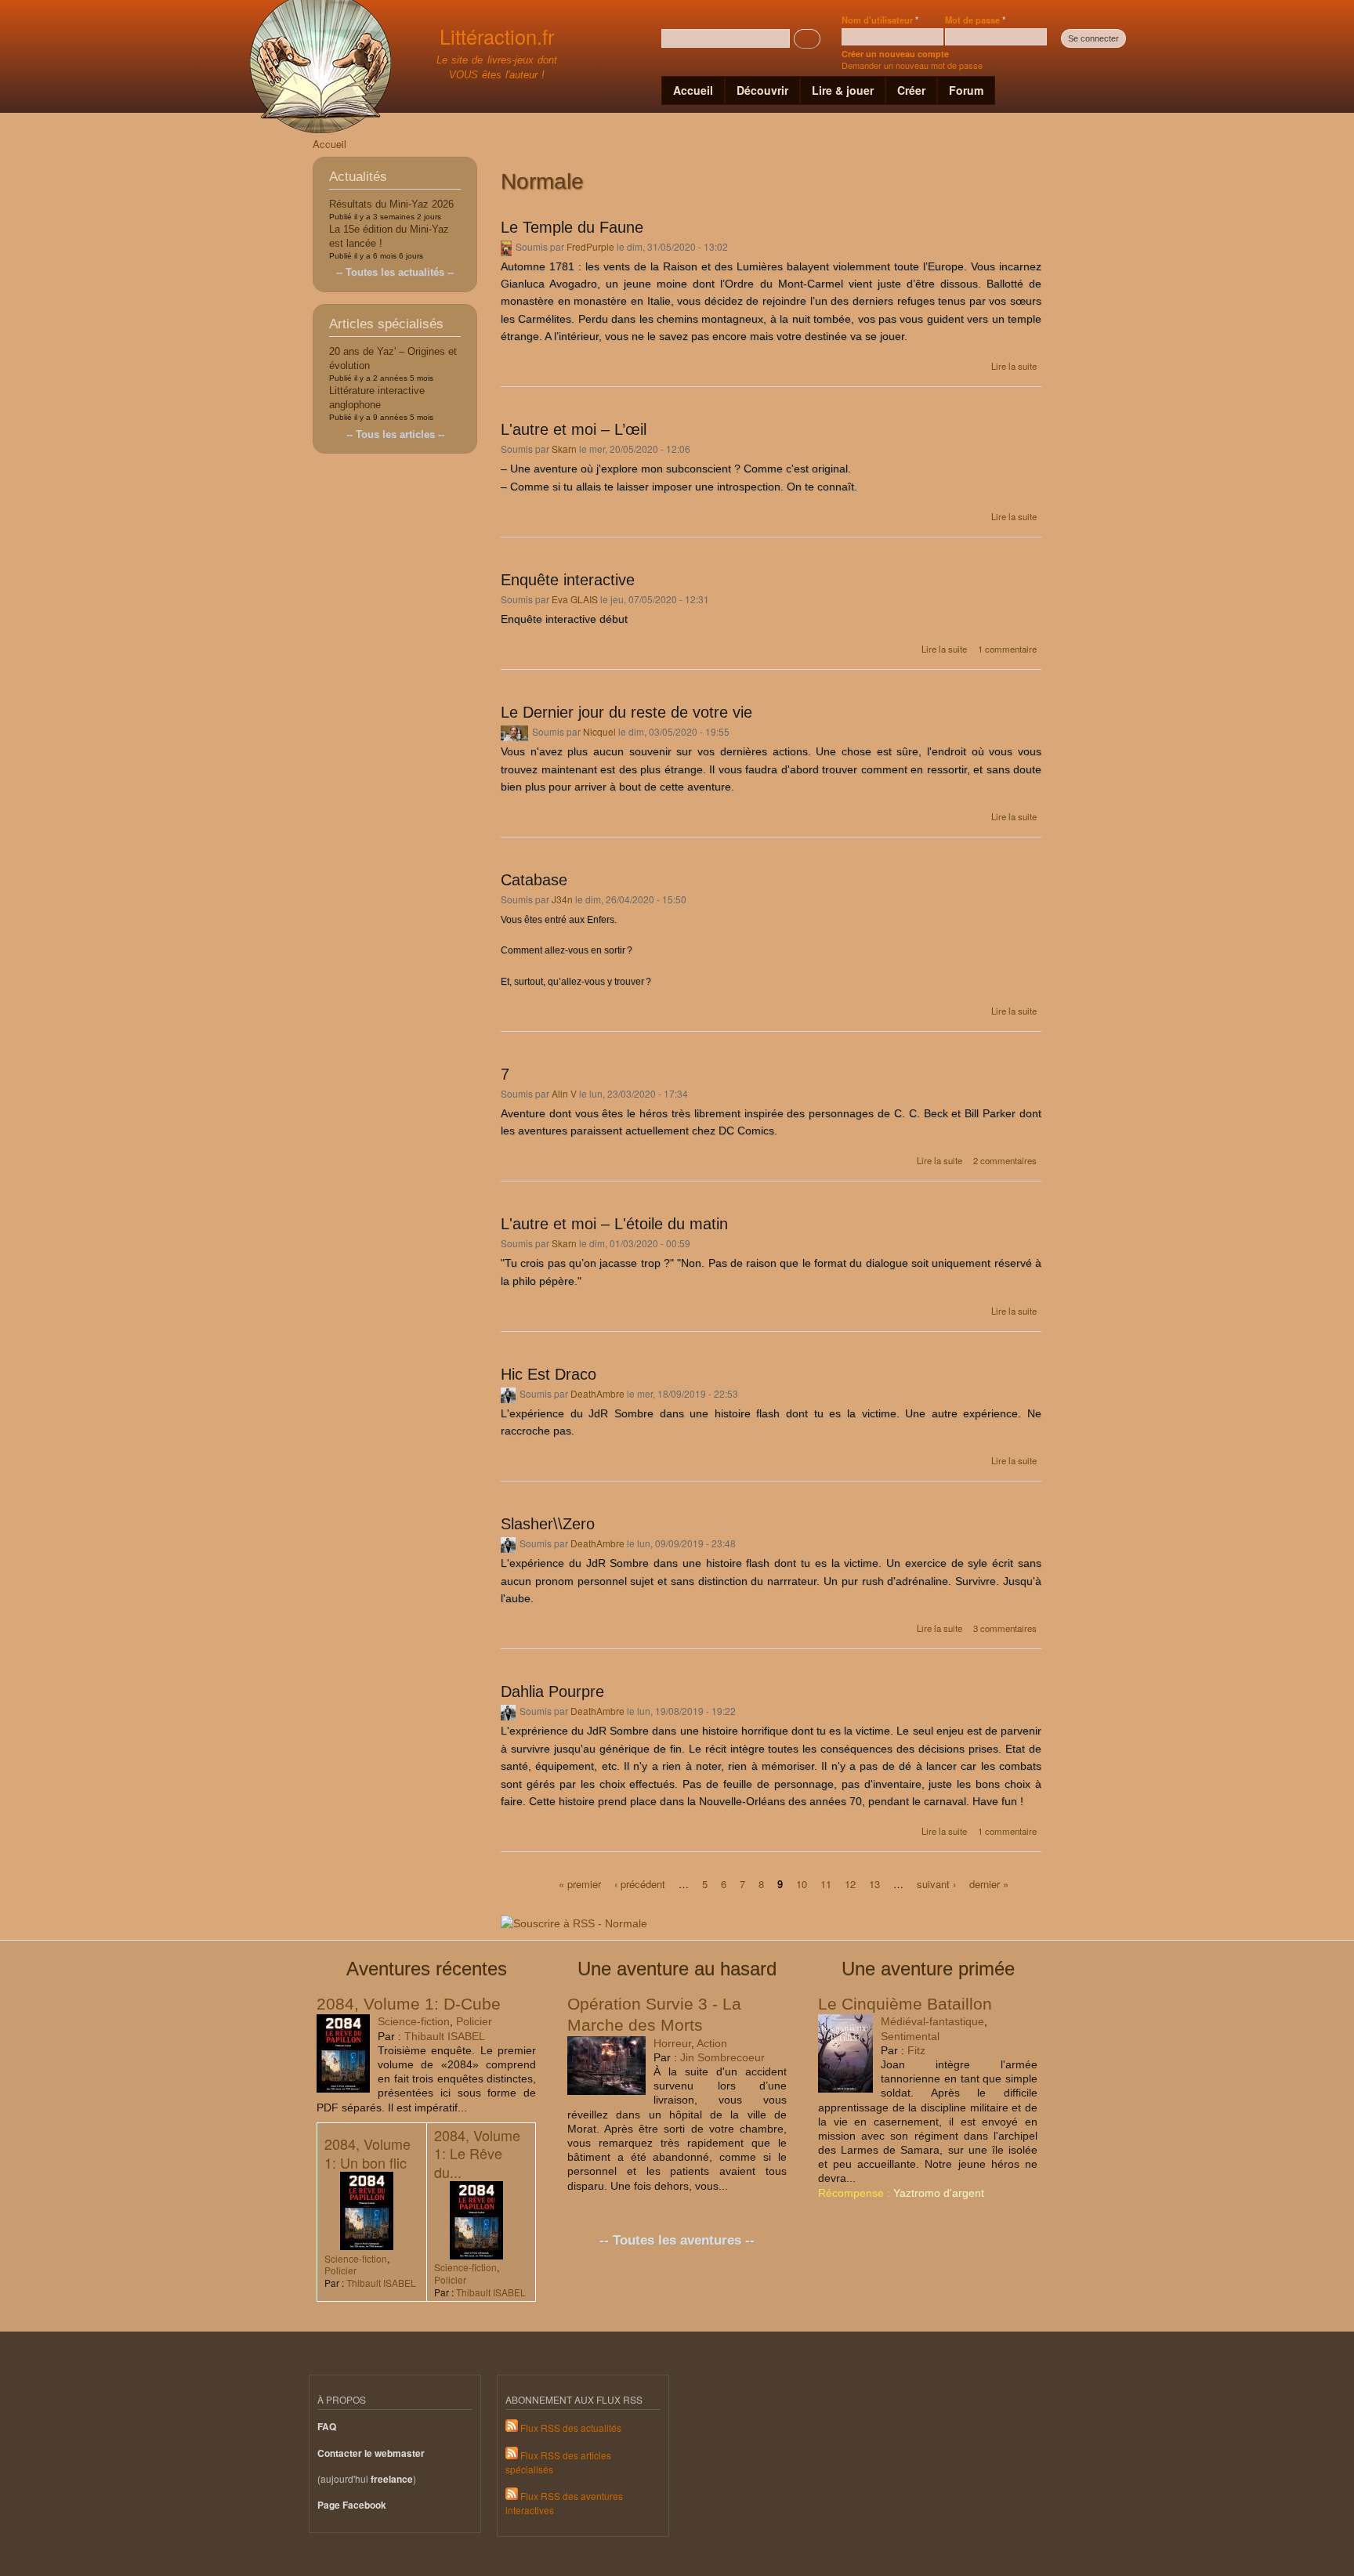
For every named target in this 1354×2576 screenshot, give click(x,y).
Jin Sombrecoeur (722, 2057)
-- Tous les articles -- (395, 434)
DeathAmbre (597, 1393)
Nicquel (599, 731)
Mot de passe (975, 20)
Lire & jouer (843, 90)
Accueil (693, 90)
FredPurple (590, 246)
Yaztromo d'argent (939, 2193)
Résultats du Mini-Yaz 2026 (391, 204)
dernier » (989, 1883)
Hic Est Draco (548, 1374)
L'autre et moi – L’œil (574, 429)
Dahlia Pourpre (552, 1691)
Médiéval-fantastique (932, 2021)
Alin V (564, 1093)
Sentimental (910, 2036)
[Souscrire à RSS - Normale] (574, 1918)
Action (712, 2043)
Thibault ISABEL (445, 2036)
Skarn (564, 449)
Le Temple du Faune (572, 227)
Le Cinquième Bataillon (905, 2004)
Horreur (672, 2043)
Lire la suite (1014, 366)
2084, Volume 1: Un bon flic (367, 2153)
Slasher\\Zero (548, 1524)
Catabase (534, 880)
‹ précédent (640, 1883)
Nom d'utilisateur (880, 20)
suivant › (936, 1883)
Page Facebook (352, 2505)
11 (826, 1883)
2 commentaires (1005, 1160)
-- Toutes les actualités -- (395, 272)
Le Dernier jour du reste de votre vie (626, 712)
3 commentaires (1005, 1628)
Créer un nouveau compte (895, 54)
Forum (966, 90)
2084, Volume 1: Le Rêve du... (477, 2153)
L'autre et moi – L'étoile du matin (614, 1224)
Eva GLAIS (575, 599)
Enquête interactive (568, 580)
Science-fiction (414, 2021)
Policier (474, 2021)
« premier (580, 1883)
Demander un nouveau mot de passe (912, 65)
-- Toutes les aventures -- (677, 2240)
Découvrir (762, 90)
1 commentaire (1007, 649)
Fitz (916, 2050)
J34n (562, 899)
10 (802, 1883)
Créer (911, 90)
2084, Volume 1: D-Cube (409, 2004)
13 (874, 1883)
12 (850, 1883)
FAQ (327, 2427)
